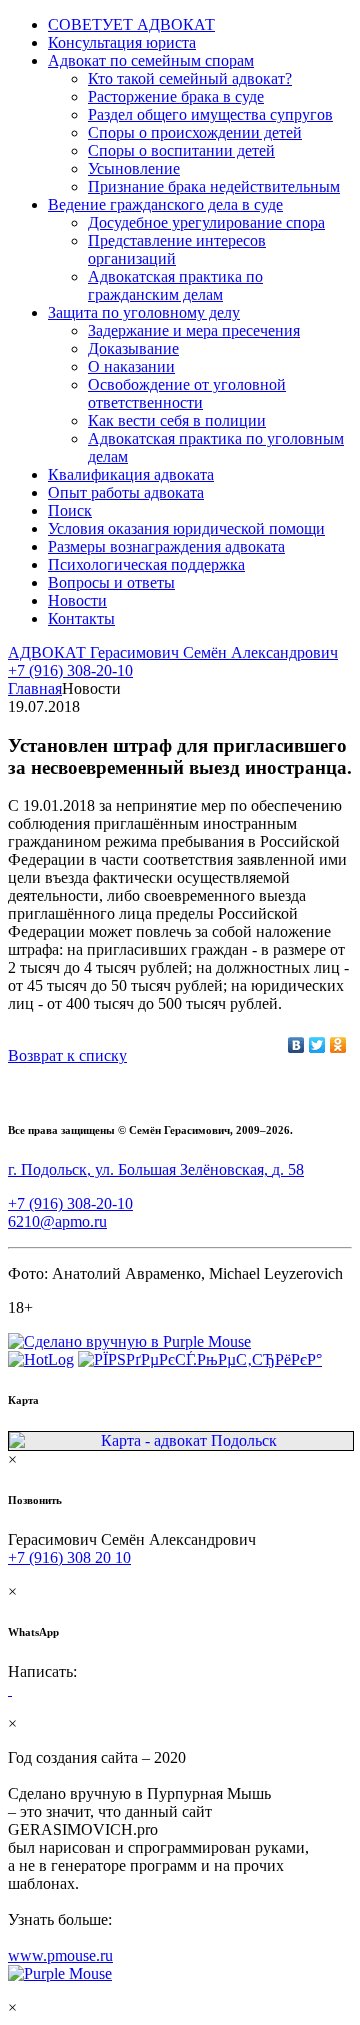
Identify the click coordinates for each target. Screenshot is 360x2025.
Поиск (70, 510)
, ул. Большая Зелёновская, (156, 1169)
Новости (77, 600)
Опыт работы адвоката (126, 492)
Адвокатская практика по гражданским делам (175, 285)
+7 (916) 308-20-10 (70, 670)
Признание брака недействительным (214, 186)
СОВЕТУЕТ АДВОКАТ (131, 24)
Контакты (81, 618)
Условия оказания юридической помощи (186, 528)
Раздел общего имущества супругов (210, 114)
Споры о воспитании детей (181, 150)
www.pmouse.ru (60, 1955)
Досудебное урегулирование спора (206, 222)
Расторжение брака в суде (176, 96)
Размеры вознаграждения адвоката (166, 546)
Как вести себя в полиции (177, 420)
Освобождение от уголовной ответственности (187, 393)
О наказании (131, 366)
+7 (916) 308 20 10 (69, 1557)
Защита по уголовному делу (144, 312)
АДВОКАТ (173, 652)
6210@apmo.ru (57, 1221)
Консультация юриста (122, 42)
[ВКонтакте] (296, 1045)
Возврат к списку (67, 1055)
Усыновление (134, 168)
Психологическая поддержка (146, 564)
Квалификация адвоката (131, 474)
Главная (35, 688)
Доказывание (133, 348)
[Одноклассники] (338, 1045)
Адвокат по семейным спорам (151, 60)
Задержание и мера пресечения (194, 330)
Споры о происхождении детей (195, 132)
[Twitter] (317, 1045)
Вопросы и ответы (111, 582)
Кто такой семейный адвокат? (190, 78)
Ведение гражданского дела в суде (165, 204)
